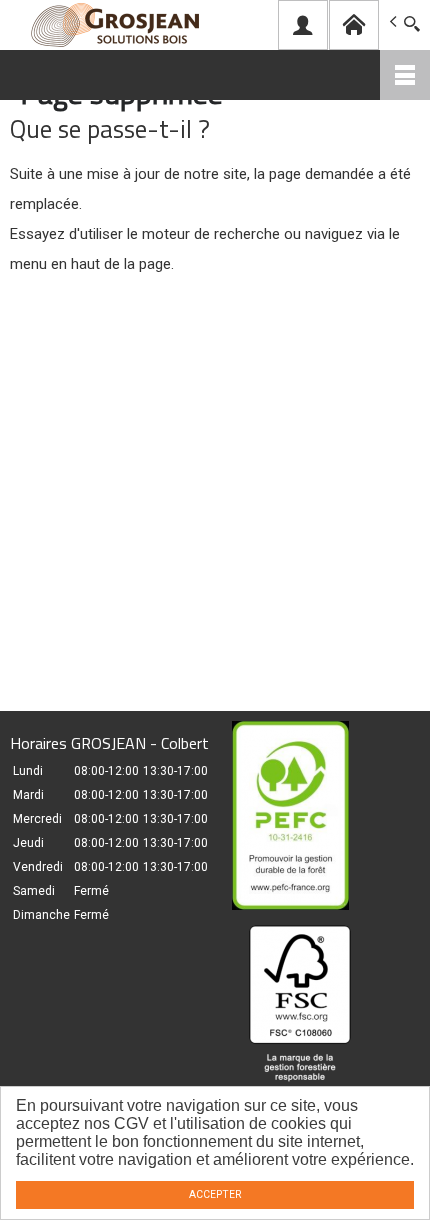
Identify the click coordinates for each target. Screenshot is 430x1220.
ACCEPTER (215, 1194)
